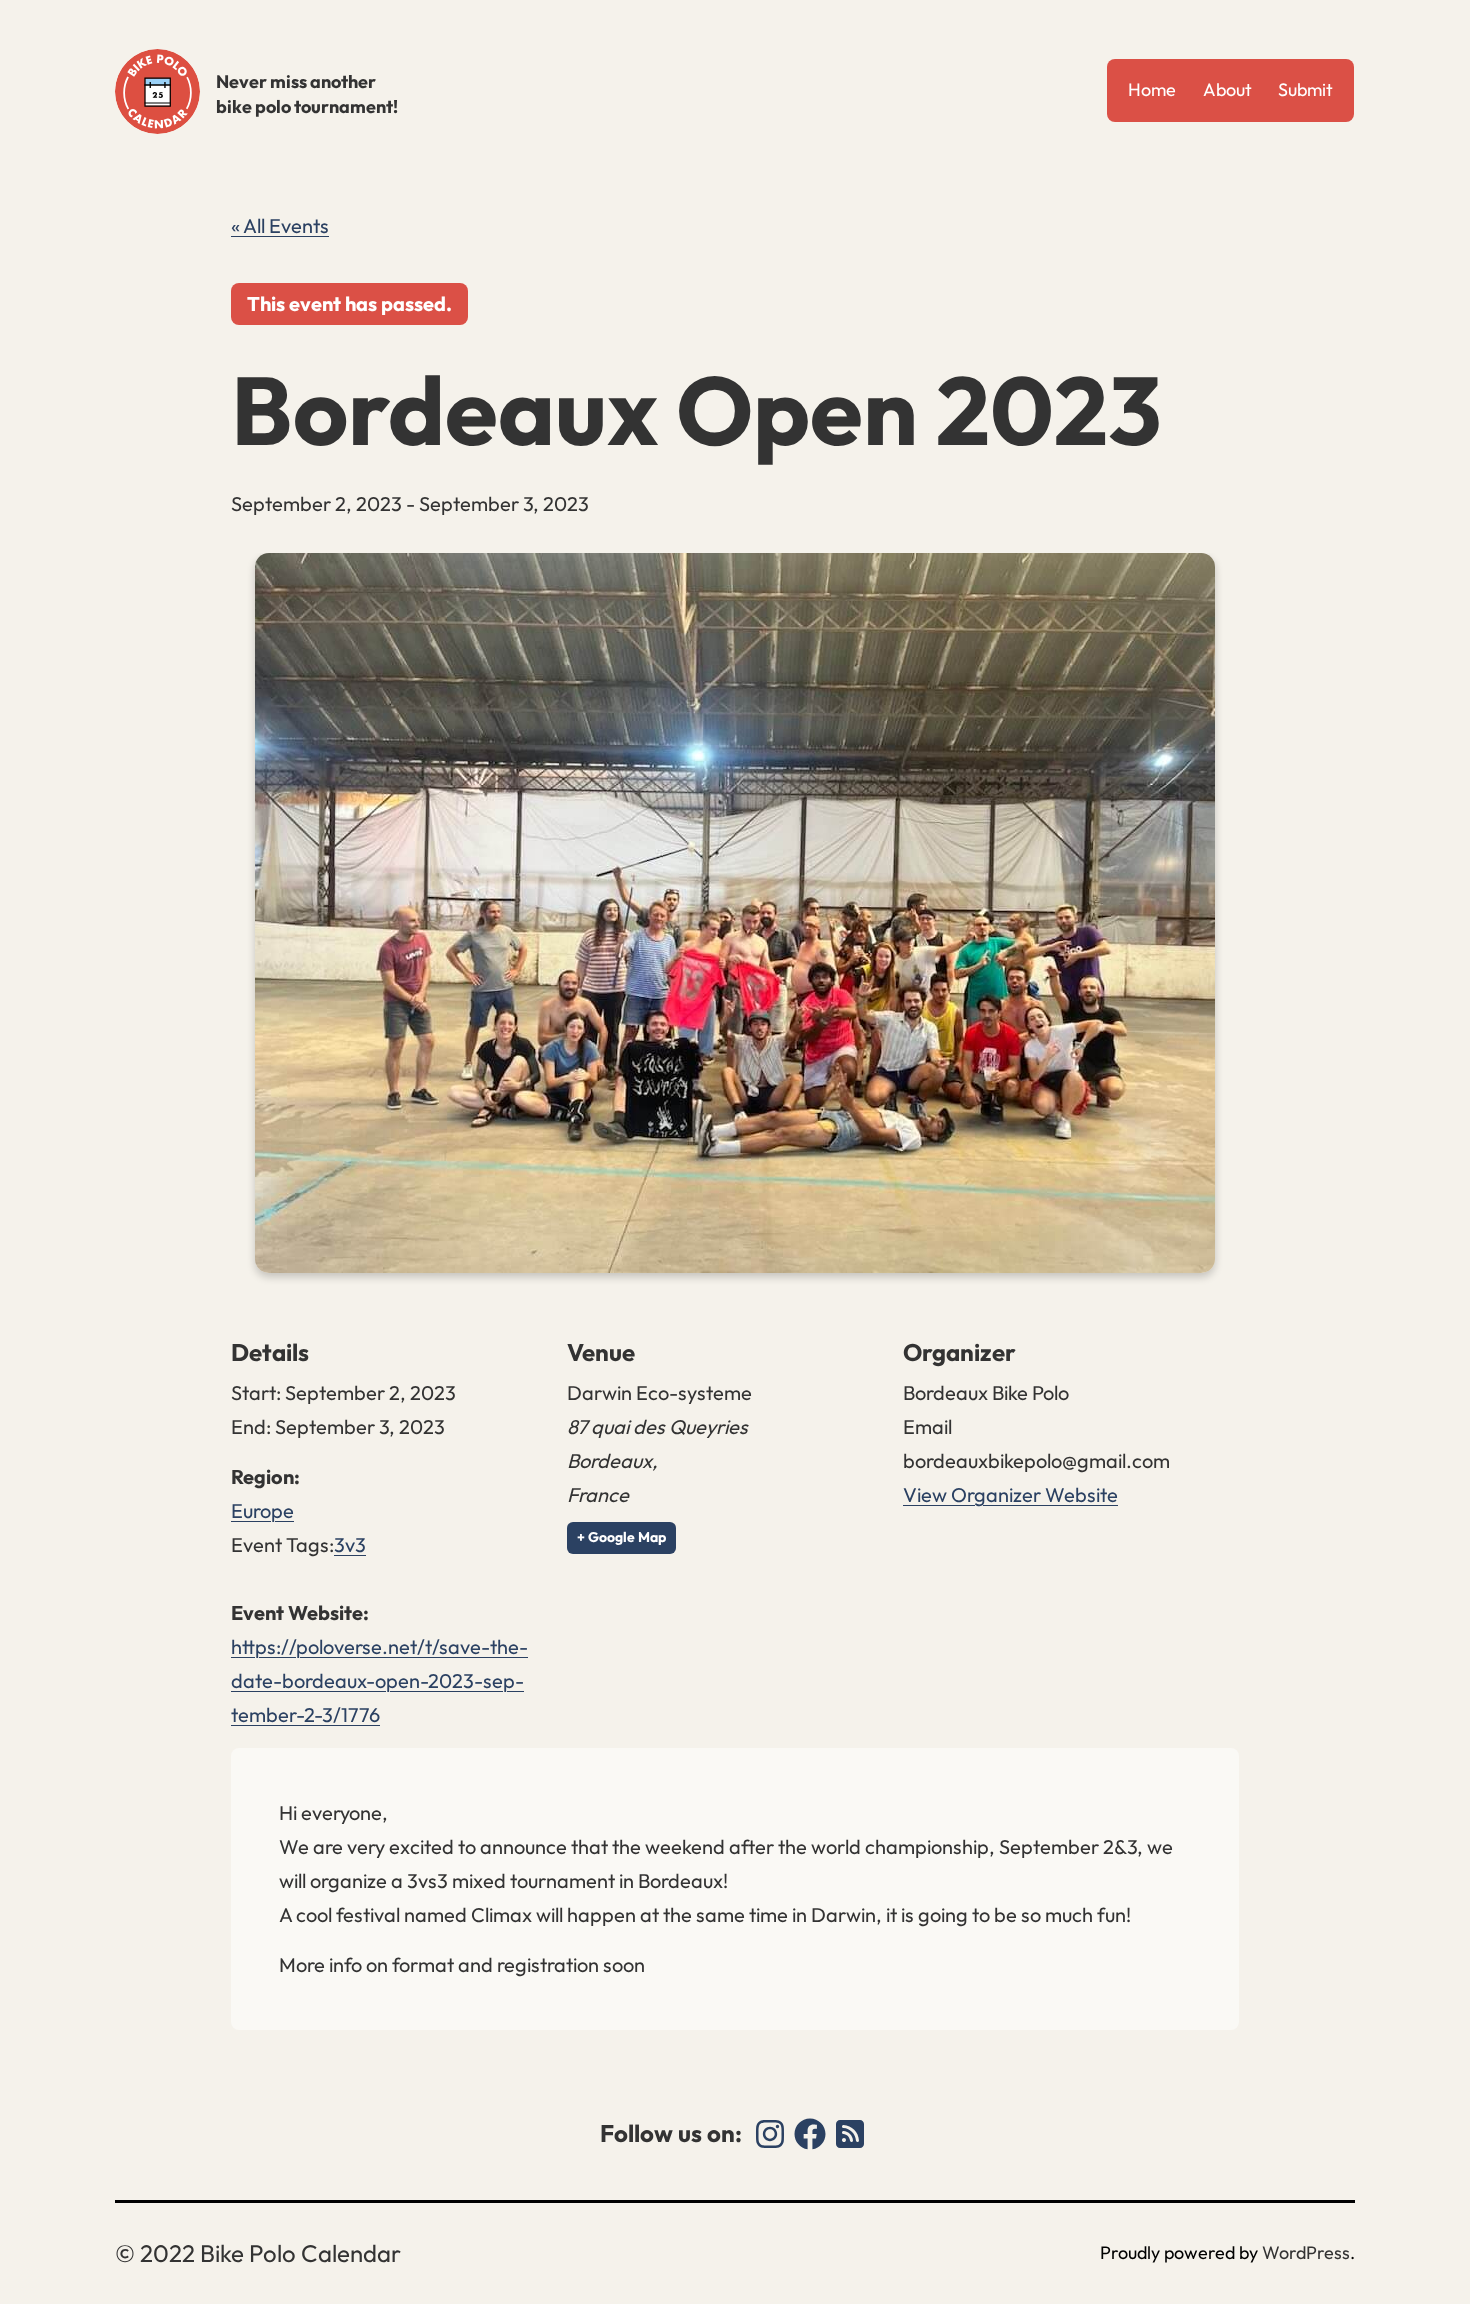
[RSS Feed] (850, 2134)
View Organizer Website (1010, 1494)
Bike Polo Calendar (157, 91)
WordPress (1306, 2252)
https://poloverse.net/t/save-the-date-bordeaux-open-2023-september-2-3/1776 (379, 1680)
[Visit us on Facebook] (810, 2134)
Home (1152, 89)
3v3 (350, 1544)
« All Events (280, 225)
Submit (1305, 89)
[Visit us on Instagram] (770, 2134)
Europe (262, 1510)
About (1227, 89)
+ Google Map (621, 1537)
